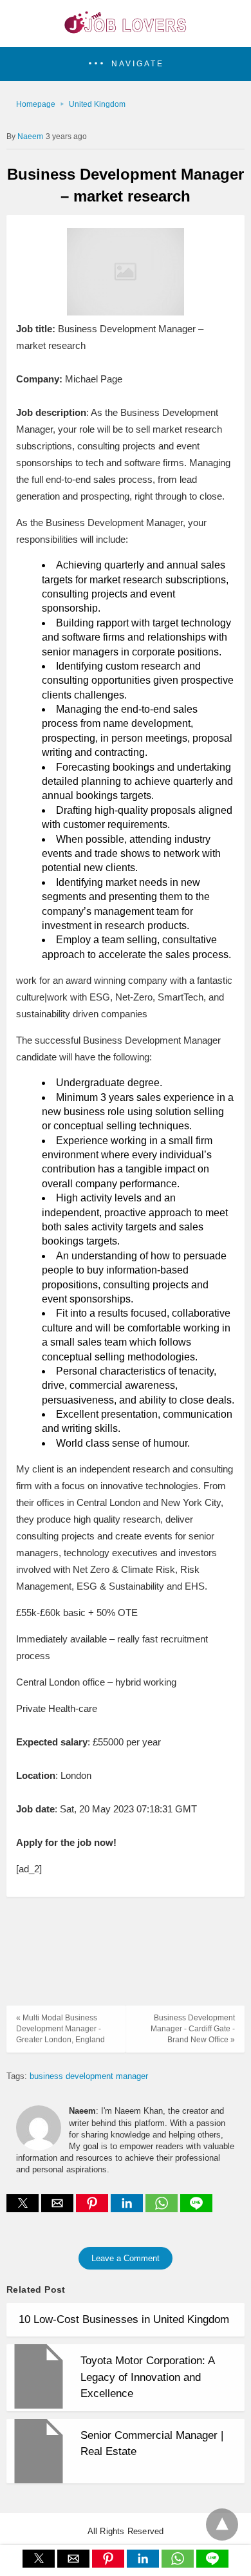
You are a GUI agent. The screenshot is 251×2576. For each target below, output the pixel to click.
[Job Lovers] (126, 30)
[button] (126, 64)
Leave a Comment (126, 2258)
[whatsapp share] (163, 2209)
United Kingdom (97, 104)
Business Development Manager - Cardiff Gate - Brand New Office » (193, 2029)
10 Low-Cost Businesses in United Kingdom (124, 2319)
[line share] (196, 2209)
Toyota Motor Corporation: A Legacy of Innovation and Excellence (147, 2377)
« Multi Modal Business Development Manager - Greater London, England (60, 2029)
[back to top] (222, 2524)
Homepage (36, 104)
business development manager (89, 2076)
